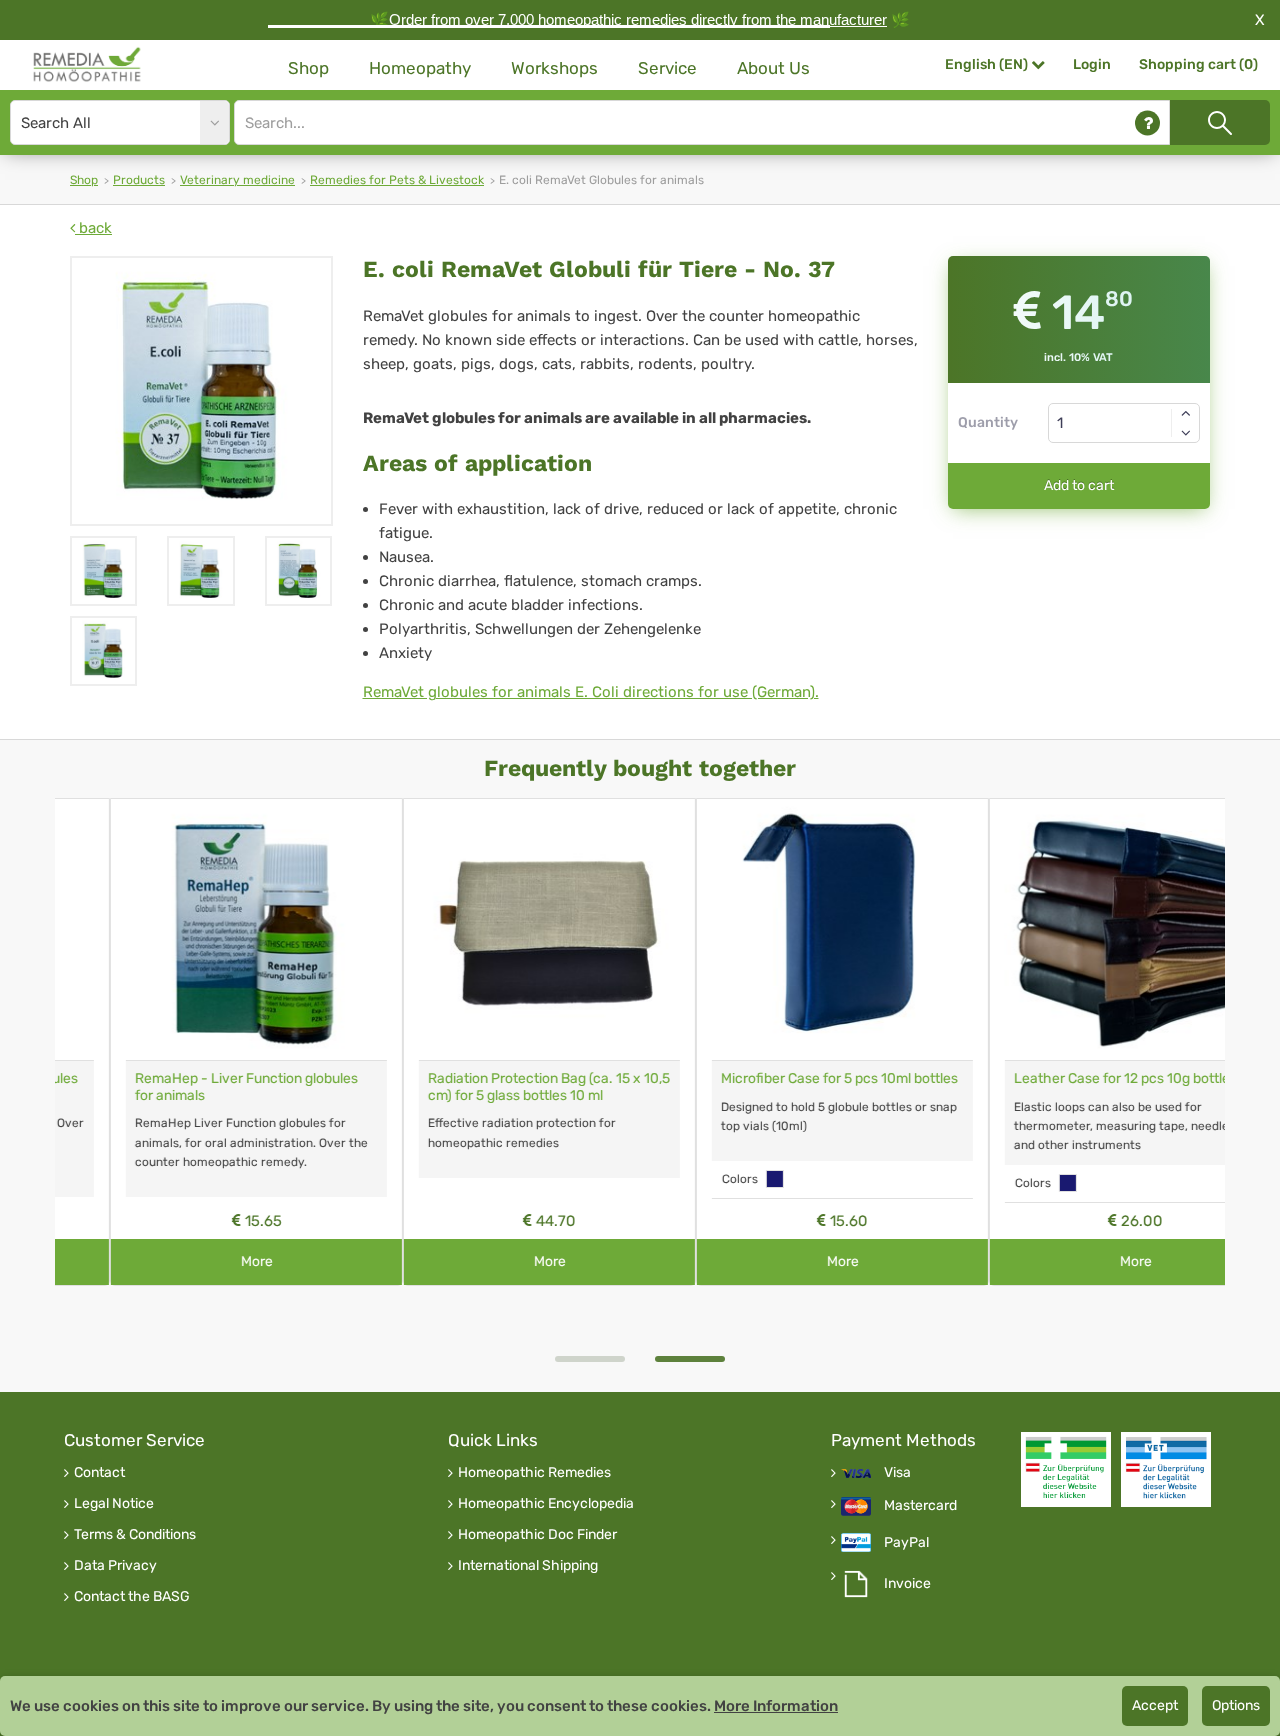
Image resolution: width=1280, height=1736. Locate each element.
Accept (1155, 1705)
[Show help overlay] (1147, 122)
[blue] (720, 1179)
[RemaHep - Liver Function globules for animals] (201, 929)
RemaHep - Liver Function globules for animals (191, 1087)
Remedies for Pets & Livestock (397, 180)
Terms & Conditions (135, 1535)
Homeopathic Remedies (534, 1473)
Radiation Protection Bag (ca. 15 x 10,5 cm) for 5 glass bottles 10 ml (494, 1087)
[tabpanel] (787, 1042)
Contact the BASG (132, 1597)
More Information (776, 1706)
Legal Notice (114, 1504)
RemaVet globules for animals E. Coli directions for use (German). (591, 692)
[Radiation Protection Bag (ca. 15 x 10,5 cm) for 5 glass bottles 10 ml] (494, 929)
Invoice (907, 1584)
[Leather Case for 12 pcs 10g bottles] (1080, 929)
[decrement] (1186, 433)
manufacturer (843, 19)
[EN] (87, 65)
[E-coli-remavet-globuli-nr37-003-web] (200, 571)
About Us (773, 68)
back (93, 228)
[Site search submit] (1220, 122)
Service (667, 68)
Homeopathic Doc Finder (537, 1535)
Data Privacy (115, 1566)
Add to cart (1079, 485)
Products (139, 180)
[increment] (1186, 413)
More (202, 1261)
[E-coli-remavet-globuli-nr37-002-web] (298, 571)
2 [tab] (690, 1359)
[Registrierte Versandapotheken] (1066, 1469)
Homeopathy (420, 68)
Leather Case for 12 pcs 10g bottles (1070, 1078)
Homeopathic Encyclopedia (546, 1504)
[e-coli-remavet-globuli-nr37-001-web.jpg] (201, 391)
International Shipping (528, 1566)
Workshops (554, 68)
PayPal (906, 1543)
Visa (897, 1473)
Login (1092, 64)
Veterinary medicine (237, 180)
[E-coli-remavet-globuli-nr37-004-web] (103, 571)
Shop (308, 68)
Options (1236, 1705)
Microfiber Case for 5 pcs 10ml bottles (784, 1078)
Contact (99, 1473)
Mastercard (920, 1506)
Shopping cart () (1198, 64)
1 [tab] (590, 1359)
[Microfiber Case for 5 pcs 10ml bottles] (787, 929)
